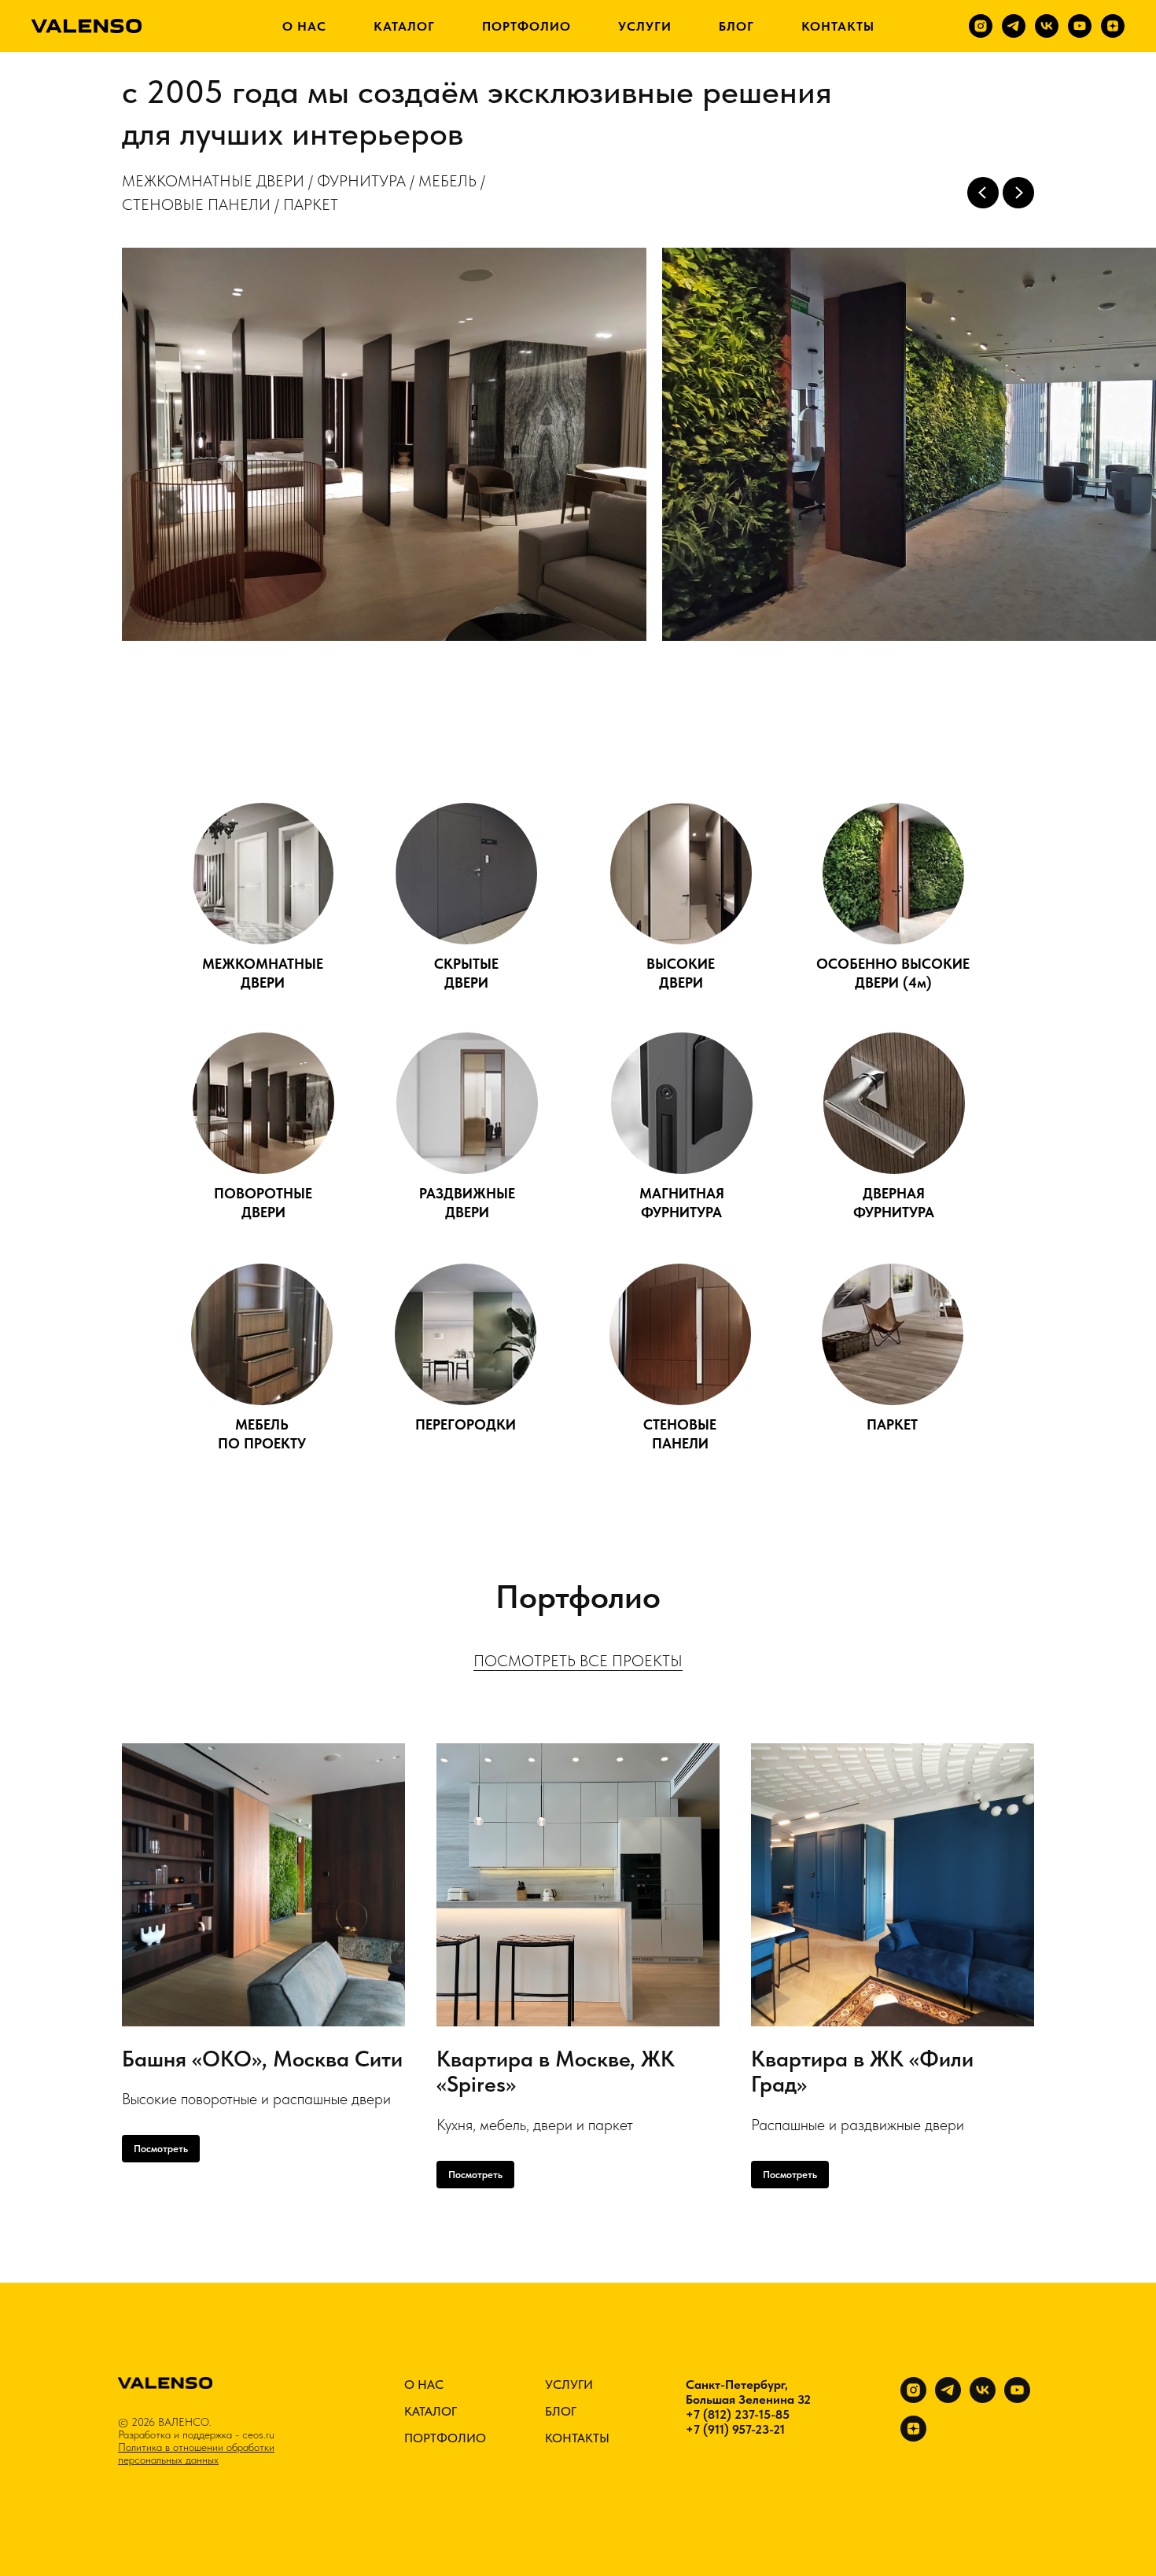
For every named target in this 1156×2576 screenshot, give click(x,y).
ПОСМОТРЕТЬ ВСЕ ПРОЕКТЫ (578, 1661)
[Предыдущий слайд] (983, 193)
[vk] (1047, 26)
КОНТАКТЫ (838, 26)
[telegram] (1014, 26)
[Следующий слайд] (1018, 193)
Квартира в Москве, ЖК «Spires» (556, 2072)
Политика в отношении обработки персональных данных (196, 2453)
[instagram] (981, 26)
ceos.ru (258, 2434)
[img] (263, 874)
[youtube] (1080, 26)
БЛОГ (736, 26)
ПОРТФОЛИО (526, 26)
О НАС (304, 26)
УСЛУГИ (645, 26)
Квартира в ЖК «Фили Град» (862, 2072)
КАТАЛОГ (404, 26)
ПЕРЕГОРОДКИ (466, 1424)
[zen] (1113, 26)
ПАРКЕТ (892, 1424)
